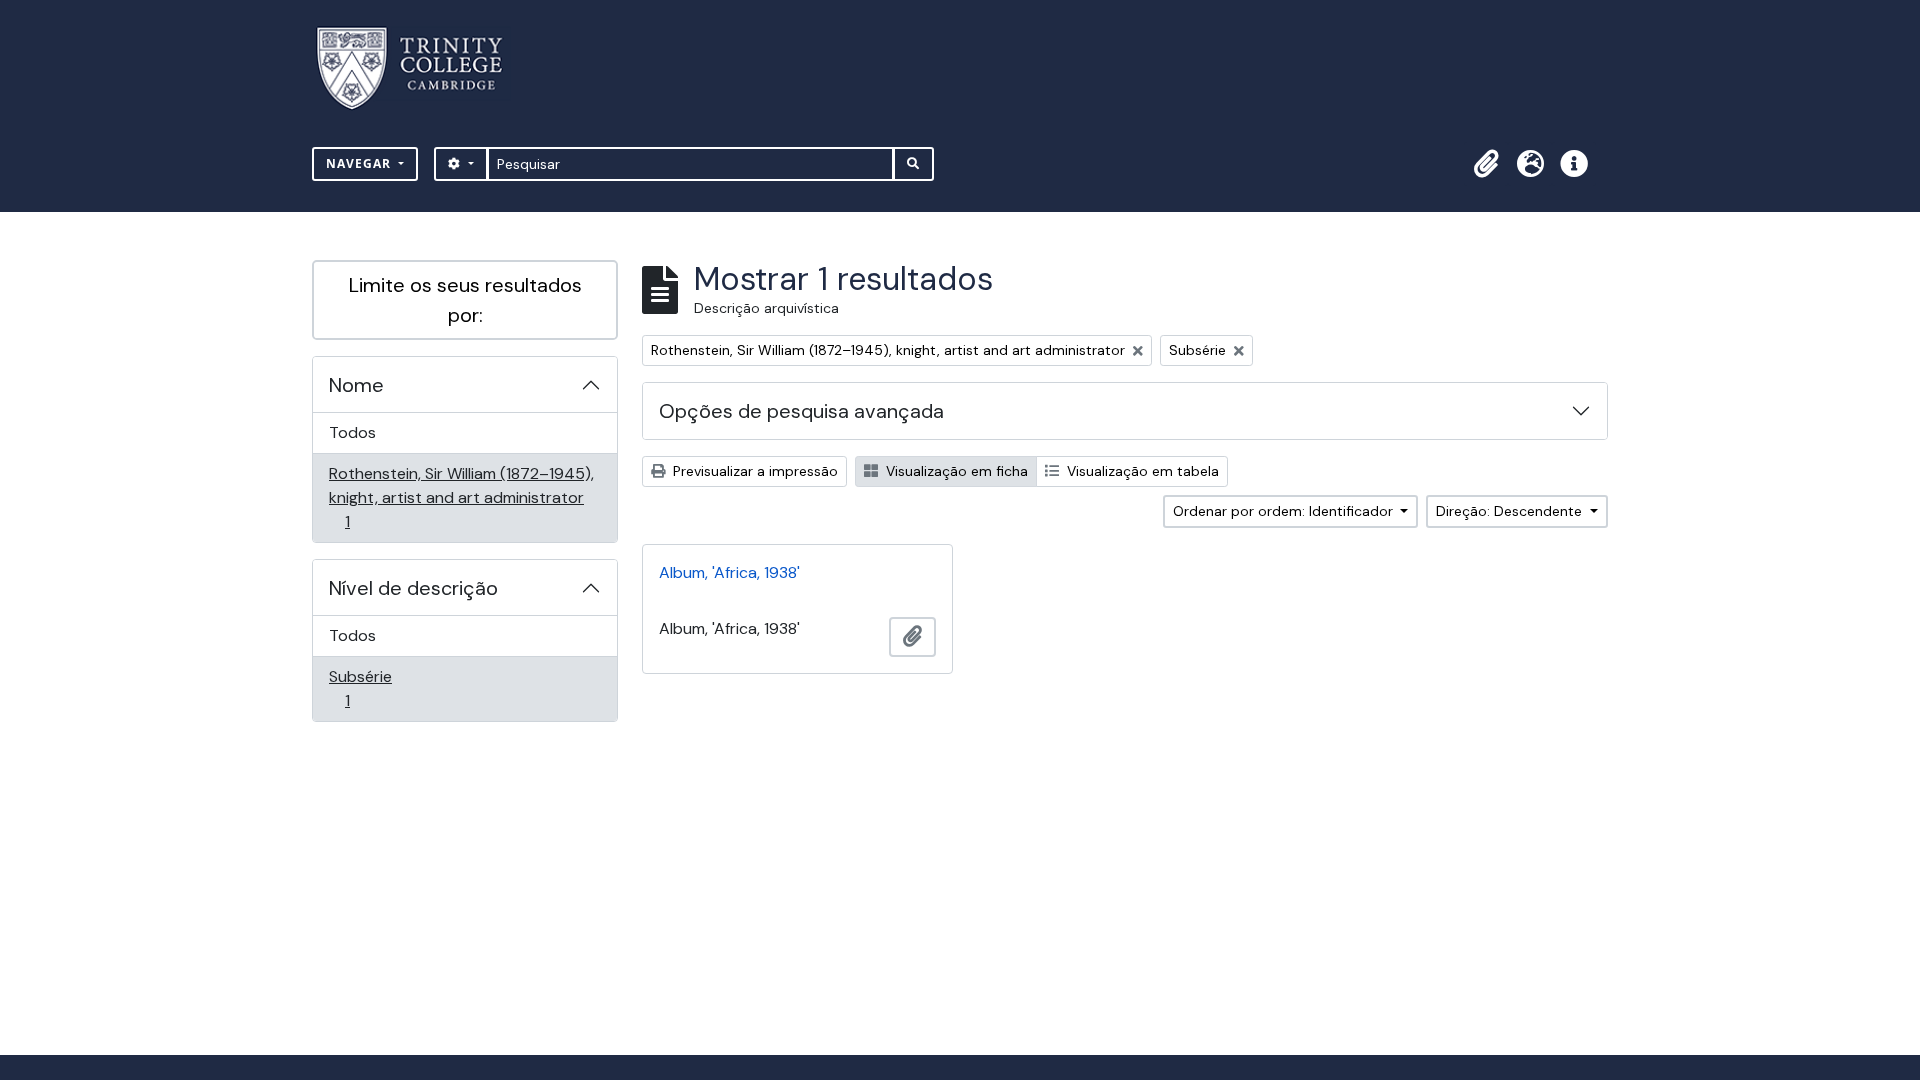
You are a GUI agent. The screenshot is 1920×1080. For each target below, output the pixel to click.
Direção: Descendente (1511, 511)
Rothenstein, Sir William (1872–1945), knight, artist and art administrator (461, 497)
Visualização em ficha (955, 471)
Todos (352, 432)
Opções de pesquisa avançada (801, 411)
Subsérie (375, 688)
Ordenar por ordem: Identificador (1285, 511)
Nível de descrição (413, 588)
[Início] (421, 68)
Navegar (360, 163)
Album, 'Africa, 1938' (729, 572)
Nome (356, 385)
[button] (1486, 164)
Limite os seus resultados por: (465, 300)
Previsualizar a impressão (753, 471)
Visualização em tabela (1141, 471)
